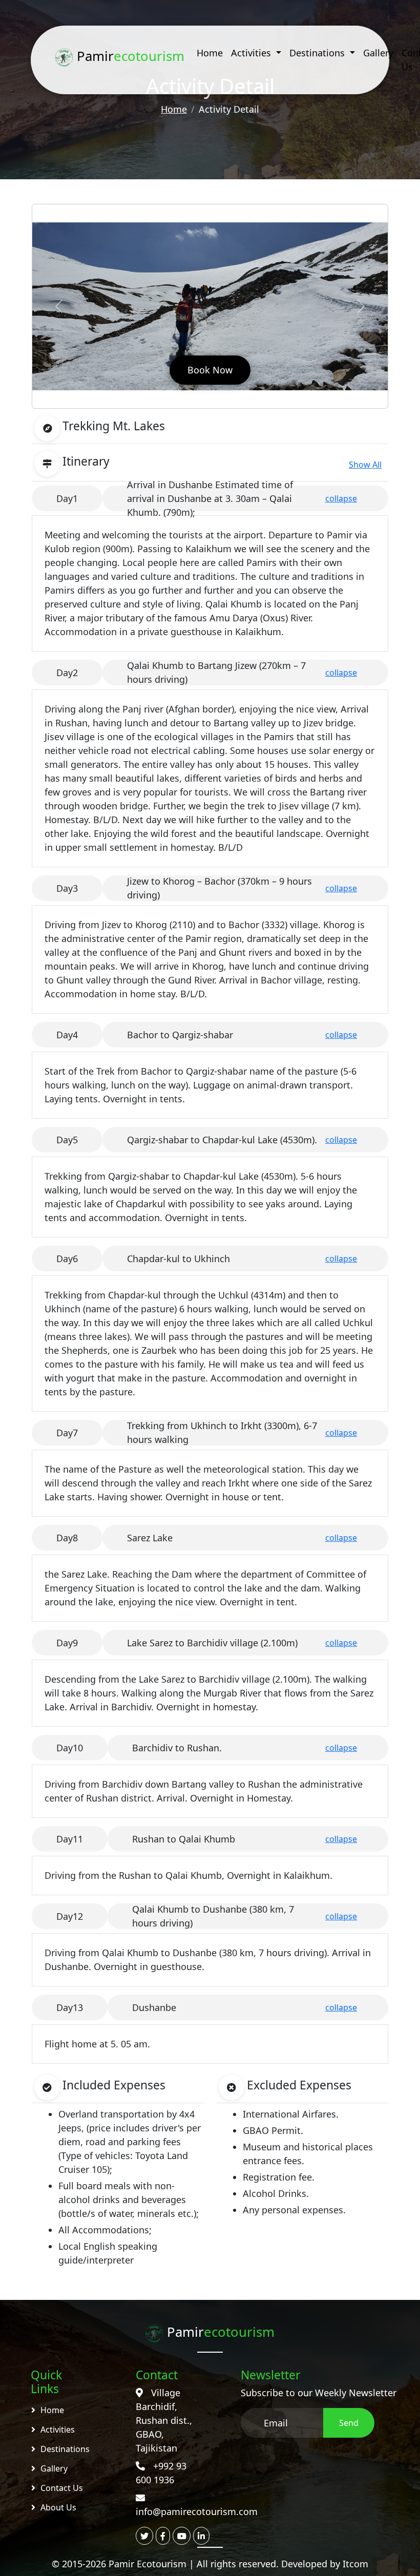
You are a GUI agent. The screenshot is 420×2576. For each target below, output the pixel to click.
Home (210, 53)
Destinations (65, 2449)
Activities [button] (252, 53)
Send (349, 2423)
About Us (58, 2507)
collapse (341, 498)
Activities (58, 2430)
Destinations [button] (318, 53)
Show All (365, 465)
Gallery (378, 53)
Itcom (355, 2564)
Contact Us (62, 2488)
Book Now (210, 370)
